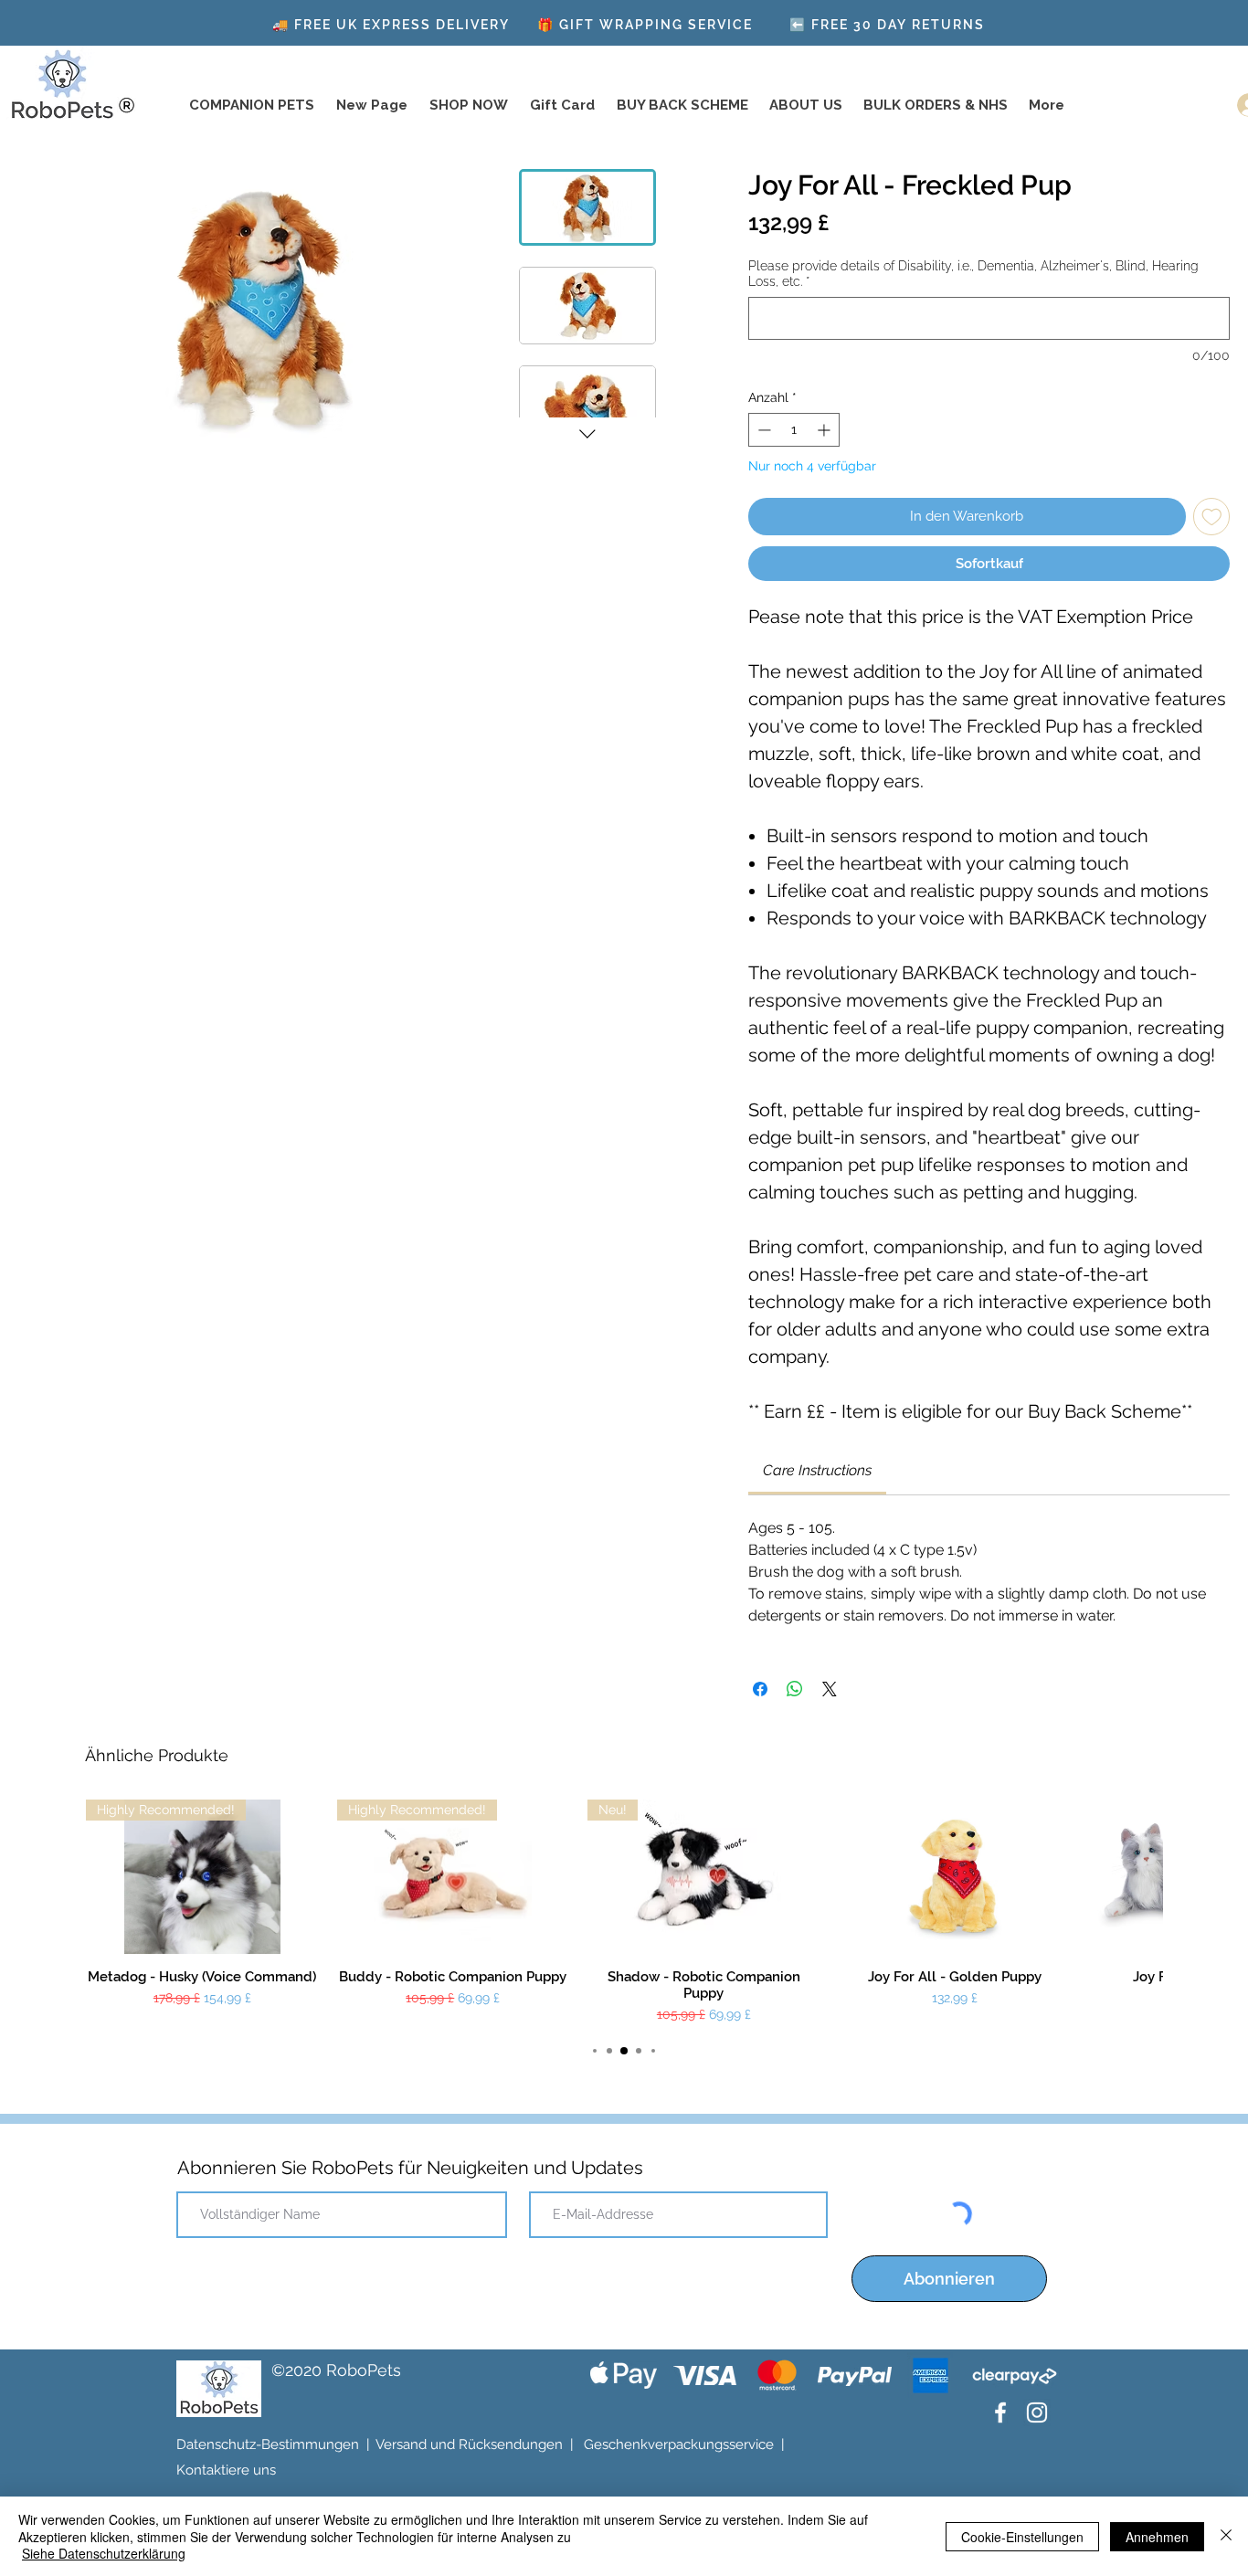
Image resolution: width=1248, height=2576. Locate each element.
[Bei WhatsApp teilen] (795, 1679)
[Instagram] (1037, 2403)
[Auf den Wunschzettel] (1212, 507)
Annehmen (1157, 2537)
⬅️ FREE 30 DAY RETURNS (887, 25)
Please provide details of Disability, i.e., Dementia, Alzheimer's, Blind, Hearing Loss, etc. (973, 274)
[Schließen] (1226, 2536)
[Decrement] (762, 421)
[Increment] (825, 421)
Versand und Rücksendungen (469, 2435)
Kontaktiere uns (226, 2461)
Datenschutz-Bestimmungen (268, 2435)
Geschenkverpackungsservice (679, 2435)
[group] (624, 1902)
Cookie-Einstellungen (1022, 2537)
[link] (817, 1460)
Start (34, 137)
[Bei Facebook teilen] (760, 1679)
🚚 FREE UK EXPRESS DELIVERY (391, 25)
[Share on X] (830, 1679)
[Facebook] (1000, 2403)
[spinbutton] (793, 421)
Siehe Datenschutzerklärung (104, 2553)
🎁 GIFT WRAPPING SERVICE (645, 25)
